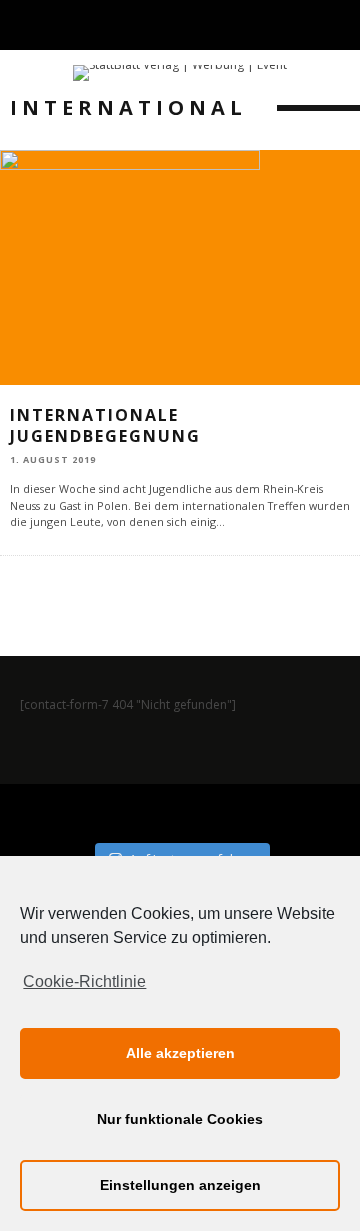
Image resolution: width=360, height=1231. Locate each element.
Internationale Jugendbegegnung (105, 425)
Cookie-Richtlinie (84, 981)
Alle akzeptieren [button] (180, 1053)
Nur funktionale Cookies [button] (180, 1119)
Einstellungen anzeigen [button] (180, 1185)
